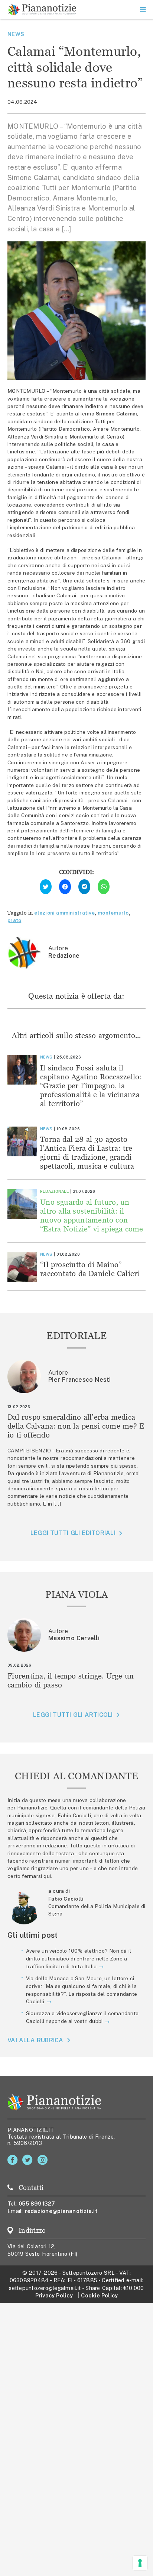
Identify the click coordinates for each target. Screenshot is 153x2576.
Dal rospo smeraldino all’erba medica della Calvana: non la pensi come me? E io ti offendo (76, 1426)
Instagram (44, 2160)
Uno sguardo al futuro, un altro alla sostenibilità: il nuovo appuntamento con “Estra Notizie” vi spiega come (92, 1215)
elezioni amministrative (64, 913)
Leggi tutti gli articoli (73, 1715)
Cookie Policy (99, 2295)
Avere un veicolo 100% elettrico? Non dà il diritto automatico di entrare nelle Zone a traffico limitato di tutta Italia (79, 1959)
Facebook (14, 2160)
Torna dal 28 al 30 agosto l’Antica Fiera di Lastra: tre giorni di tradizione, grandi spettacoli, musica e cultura (87, 1152)
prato (14, 920)
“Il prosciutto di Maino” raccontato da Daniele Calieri (90, 1269)
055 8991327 (37, 2204)
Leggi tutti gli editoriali (73, 1533)
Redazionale (54, 1191)
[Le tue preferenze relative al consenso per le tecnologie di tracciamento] (140, 2563)
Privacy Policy (54, 2295)
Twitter (29, 2160)
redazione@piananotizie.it (61, 2211)
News (16, 34)
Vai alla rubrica (35, 2040)
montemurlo (113, 913)
